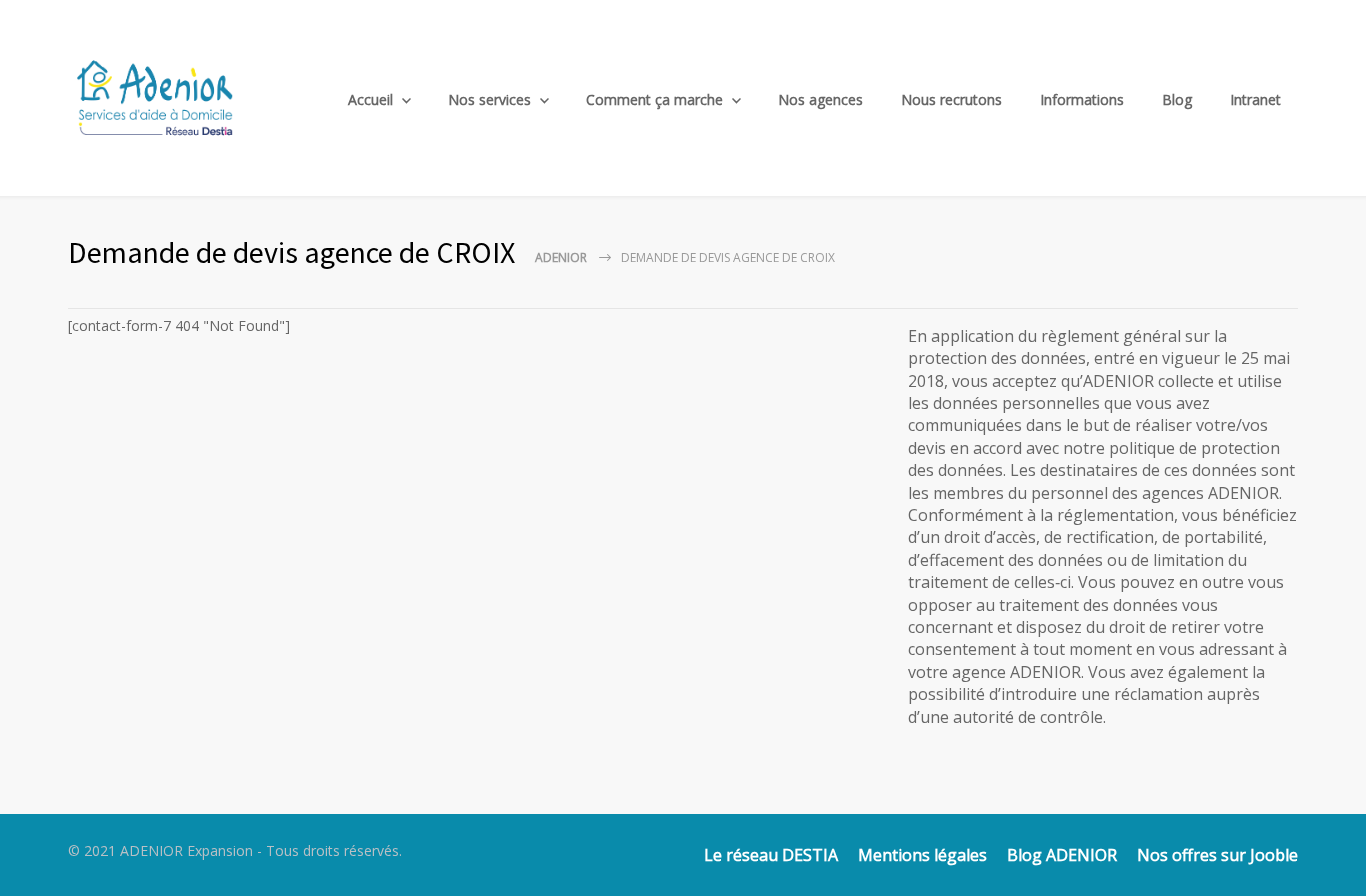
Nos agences (820, 99)
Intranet (1255, 99)
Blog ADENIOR (1062, 855)
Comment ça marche (654, 99)
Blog (1177, 99)
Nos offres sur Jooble (1217, 855)
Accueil (370, 99)
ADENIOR (561, 257)
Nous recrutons (951, 99)
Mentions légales (922, 855)
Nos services (489, 99)
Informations (1082, 99)
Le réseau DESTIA (771, 855)
